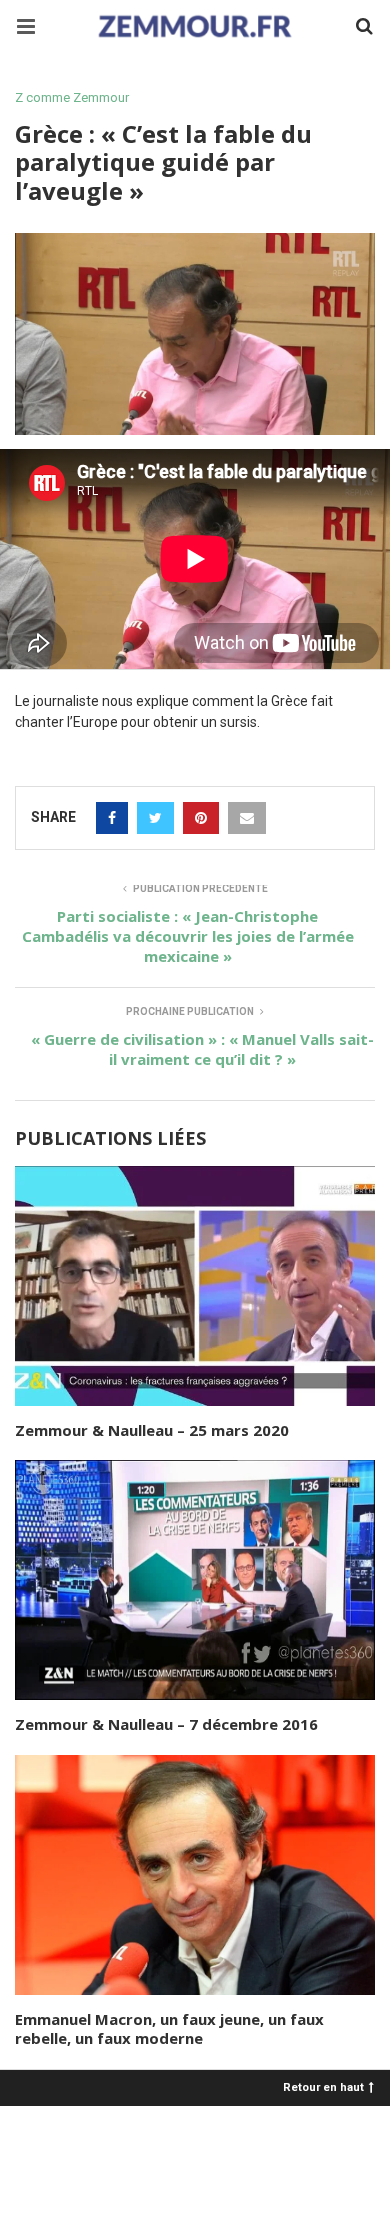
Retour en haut (323, 2086)
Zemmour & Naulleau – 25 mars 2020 (152, 1430)
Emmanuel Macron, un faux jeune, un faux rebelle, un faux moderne (169, 2029)
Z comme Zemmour (72, 97)
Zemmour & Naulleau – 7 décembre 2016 (166, 1724)
